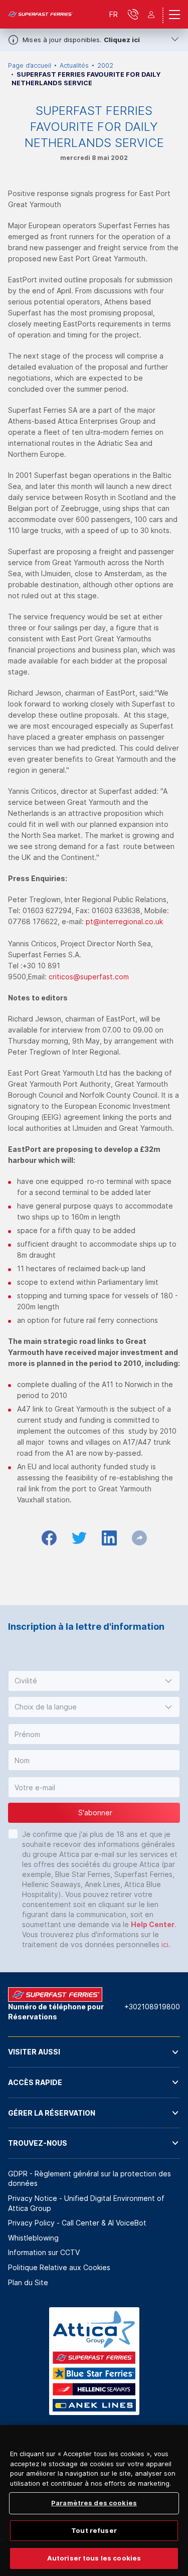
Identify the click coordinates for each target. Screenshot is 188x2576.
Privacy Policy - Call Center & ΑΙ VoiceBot (77, 2223)
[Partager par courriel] (139, 1538)
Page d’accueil (30, 65)
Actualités (74, 65)
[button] (94, 1681)
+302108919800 (152, 2007)
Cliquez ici (122, 40)
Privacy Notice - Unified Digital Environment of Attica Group (86, 2203)
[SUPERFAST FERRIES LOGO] (41, 15)
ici (165, 1944)
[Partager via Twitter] (79, 1538)
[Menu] (174, 15)
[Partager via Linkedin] (109, 1538)
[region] (94, 2501)
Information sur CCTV (44, 2252)
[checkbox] (13, 1834)
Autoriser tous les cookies (94, 2558)
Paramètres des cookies (94, 2503)
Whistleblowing (33, 2238)
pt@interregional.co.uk (124, 921)
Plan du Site (28, 2282)
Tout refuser (94, 2530)
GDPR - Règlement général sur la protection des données (89, 2179)
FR (114, 14)
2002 (105, 65)
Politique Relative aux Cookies (59, 2267)
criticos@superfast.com (89, 977)
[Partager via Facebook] (49, 1538)
